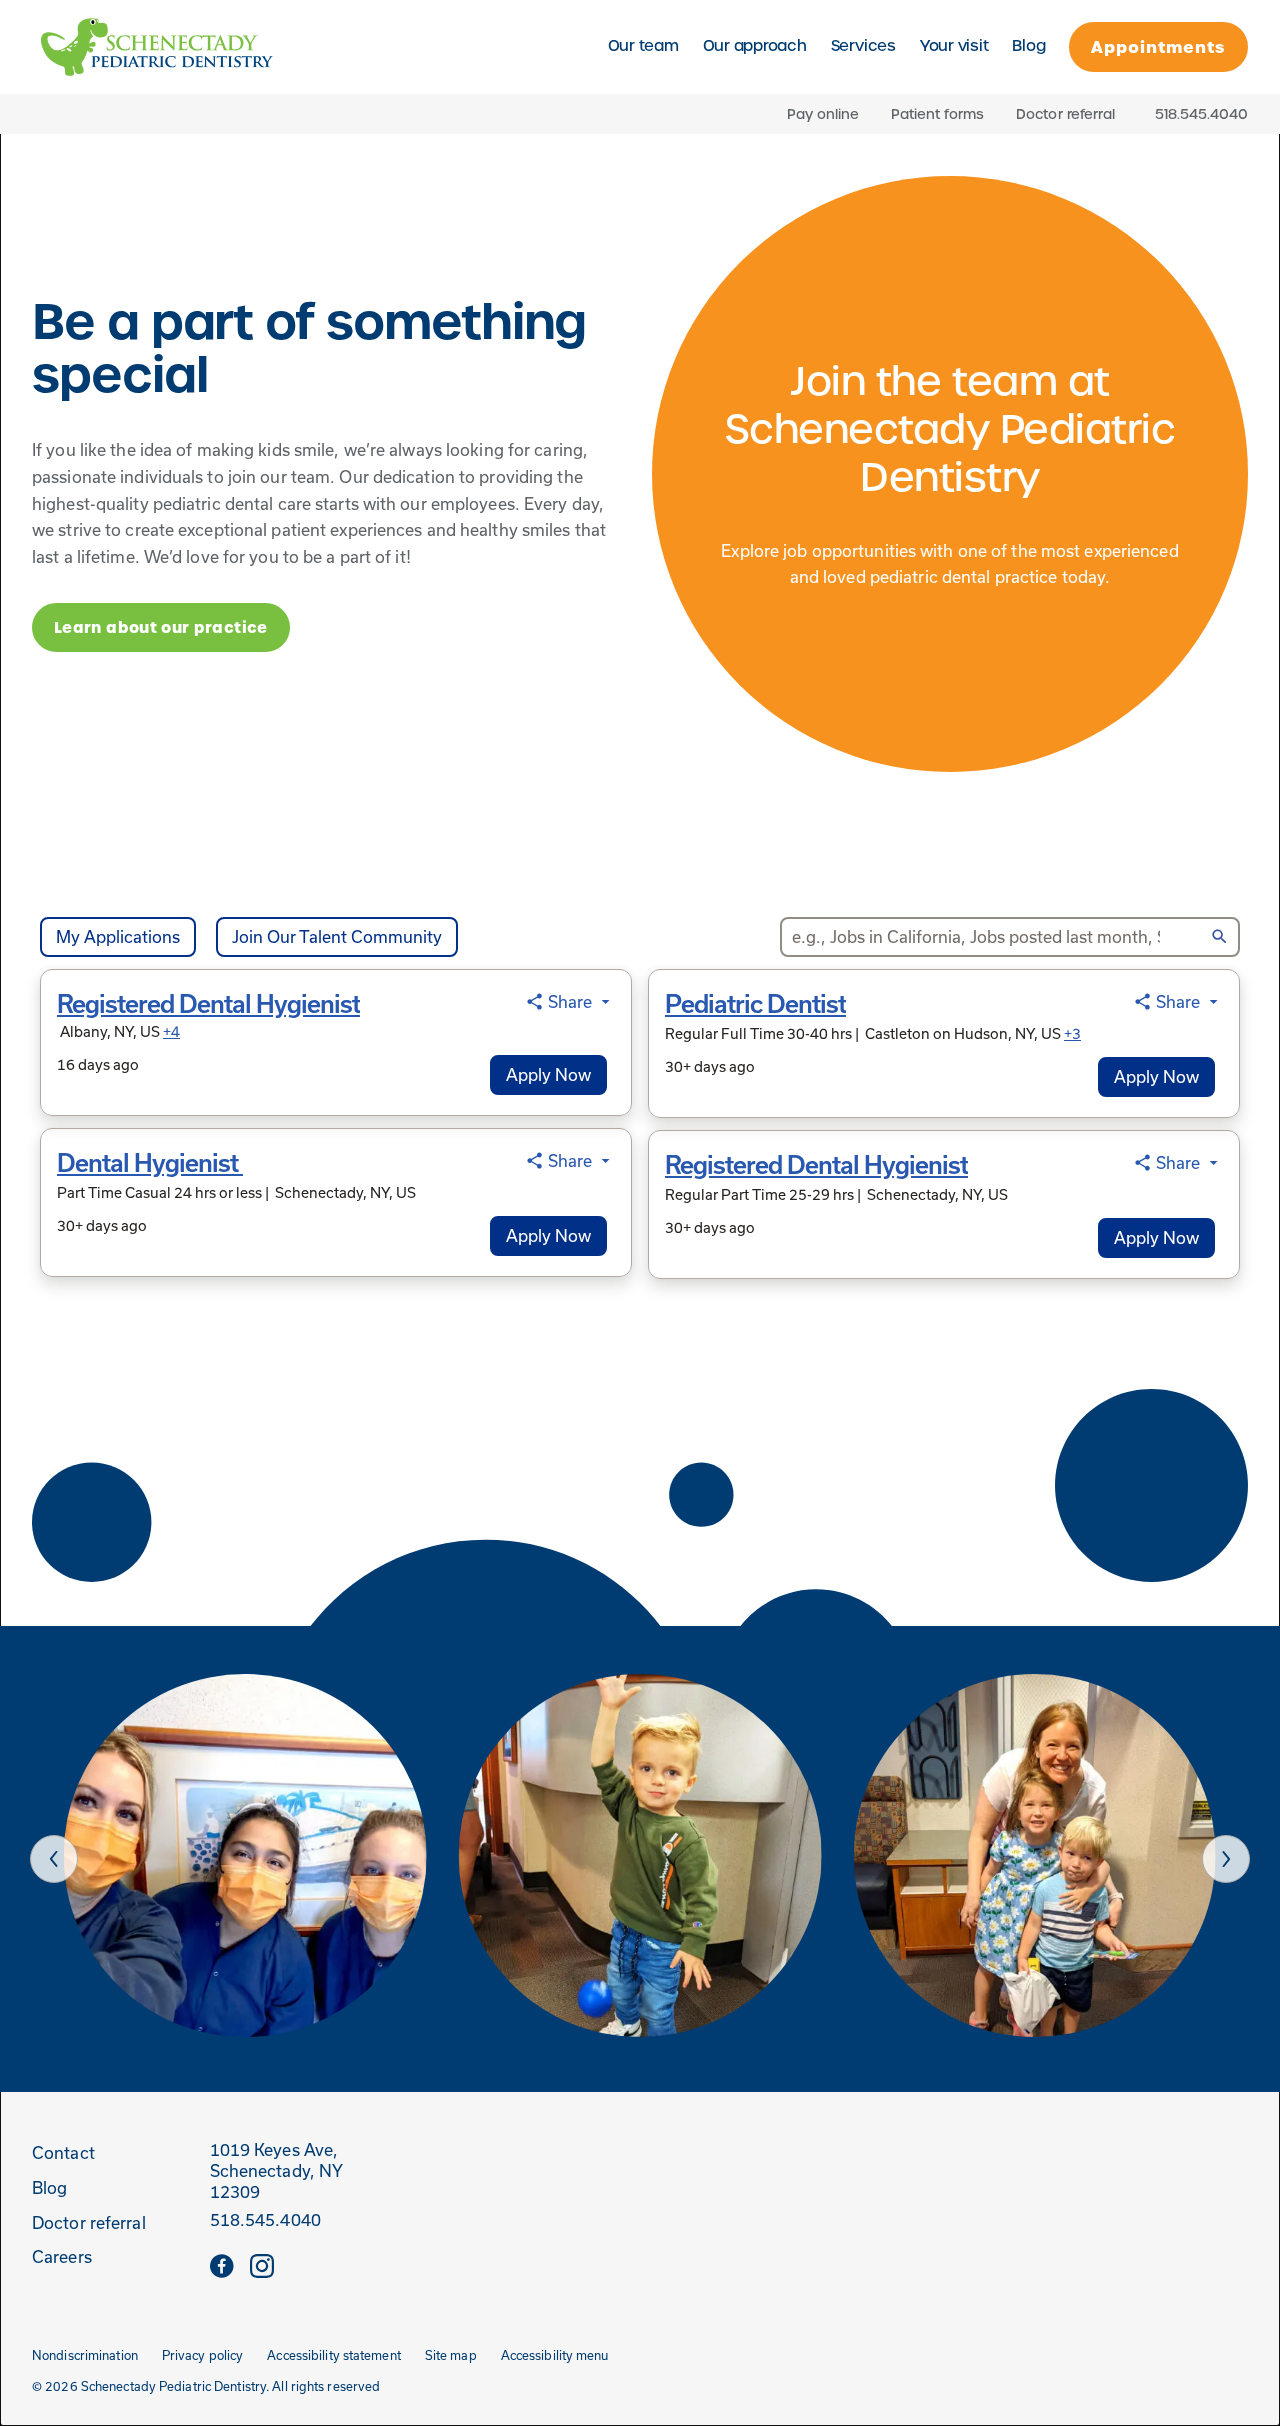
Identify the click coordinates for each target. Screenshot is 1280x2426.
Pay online (823, 114)
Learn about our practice (161, 627)
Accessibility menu (555, 2355)
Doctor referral (1065, 114)
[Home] (157, 47)
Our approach (755, 46)
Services (863, 34)
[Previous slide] (54, 1859)
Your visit (954, 34)
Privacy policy (203, 2355)
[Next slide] (1226, 1859)
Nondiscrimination (85, 2355)
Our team (643, 34)
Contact (63, 2153)
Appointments (1158, 47)
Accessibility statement (333, 2355)
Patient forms (937, 114)
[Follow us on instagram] (262, 2265)
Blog (1028, 46)
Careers (62, 2257)
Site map (451, 2355)
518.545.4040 (265, 2220)
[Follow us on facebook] (222, 2265)
